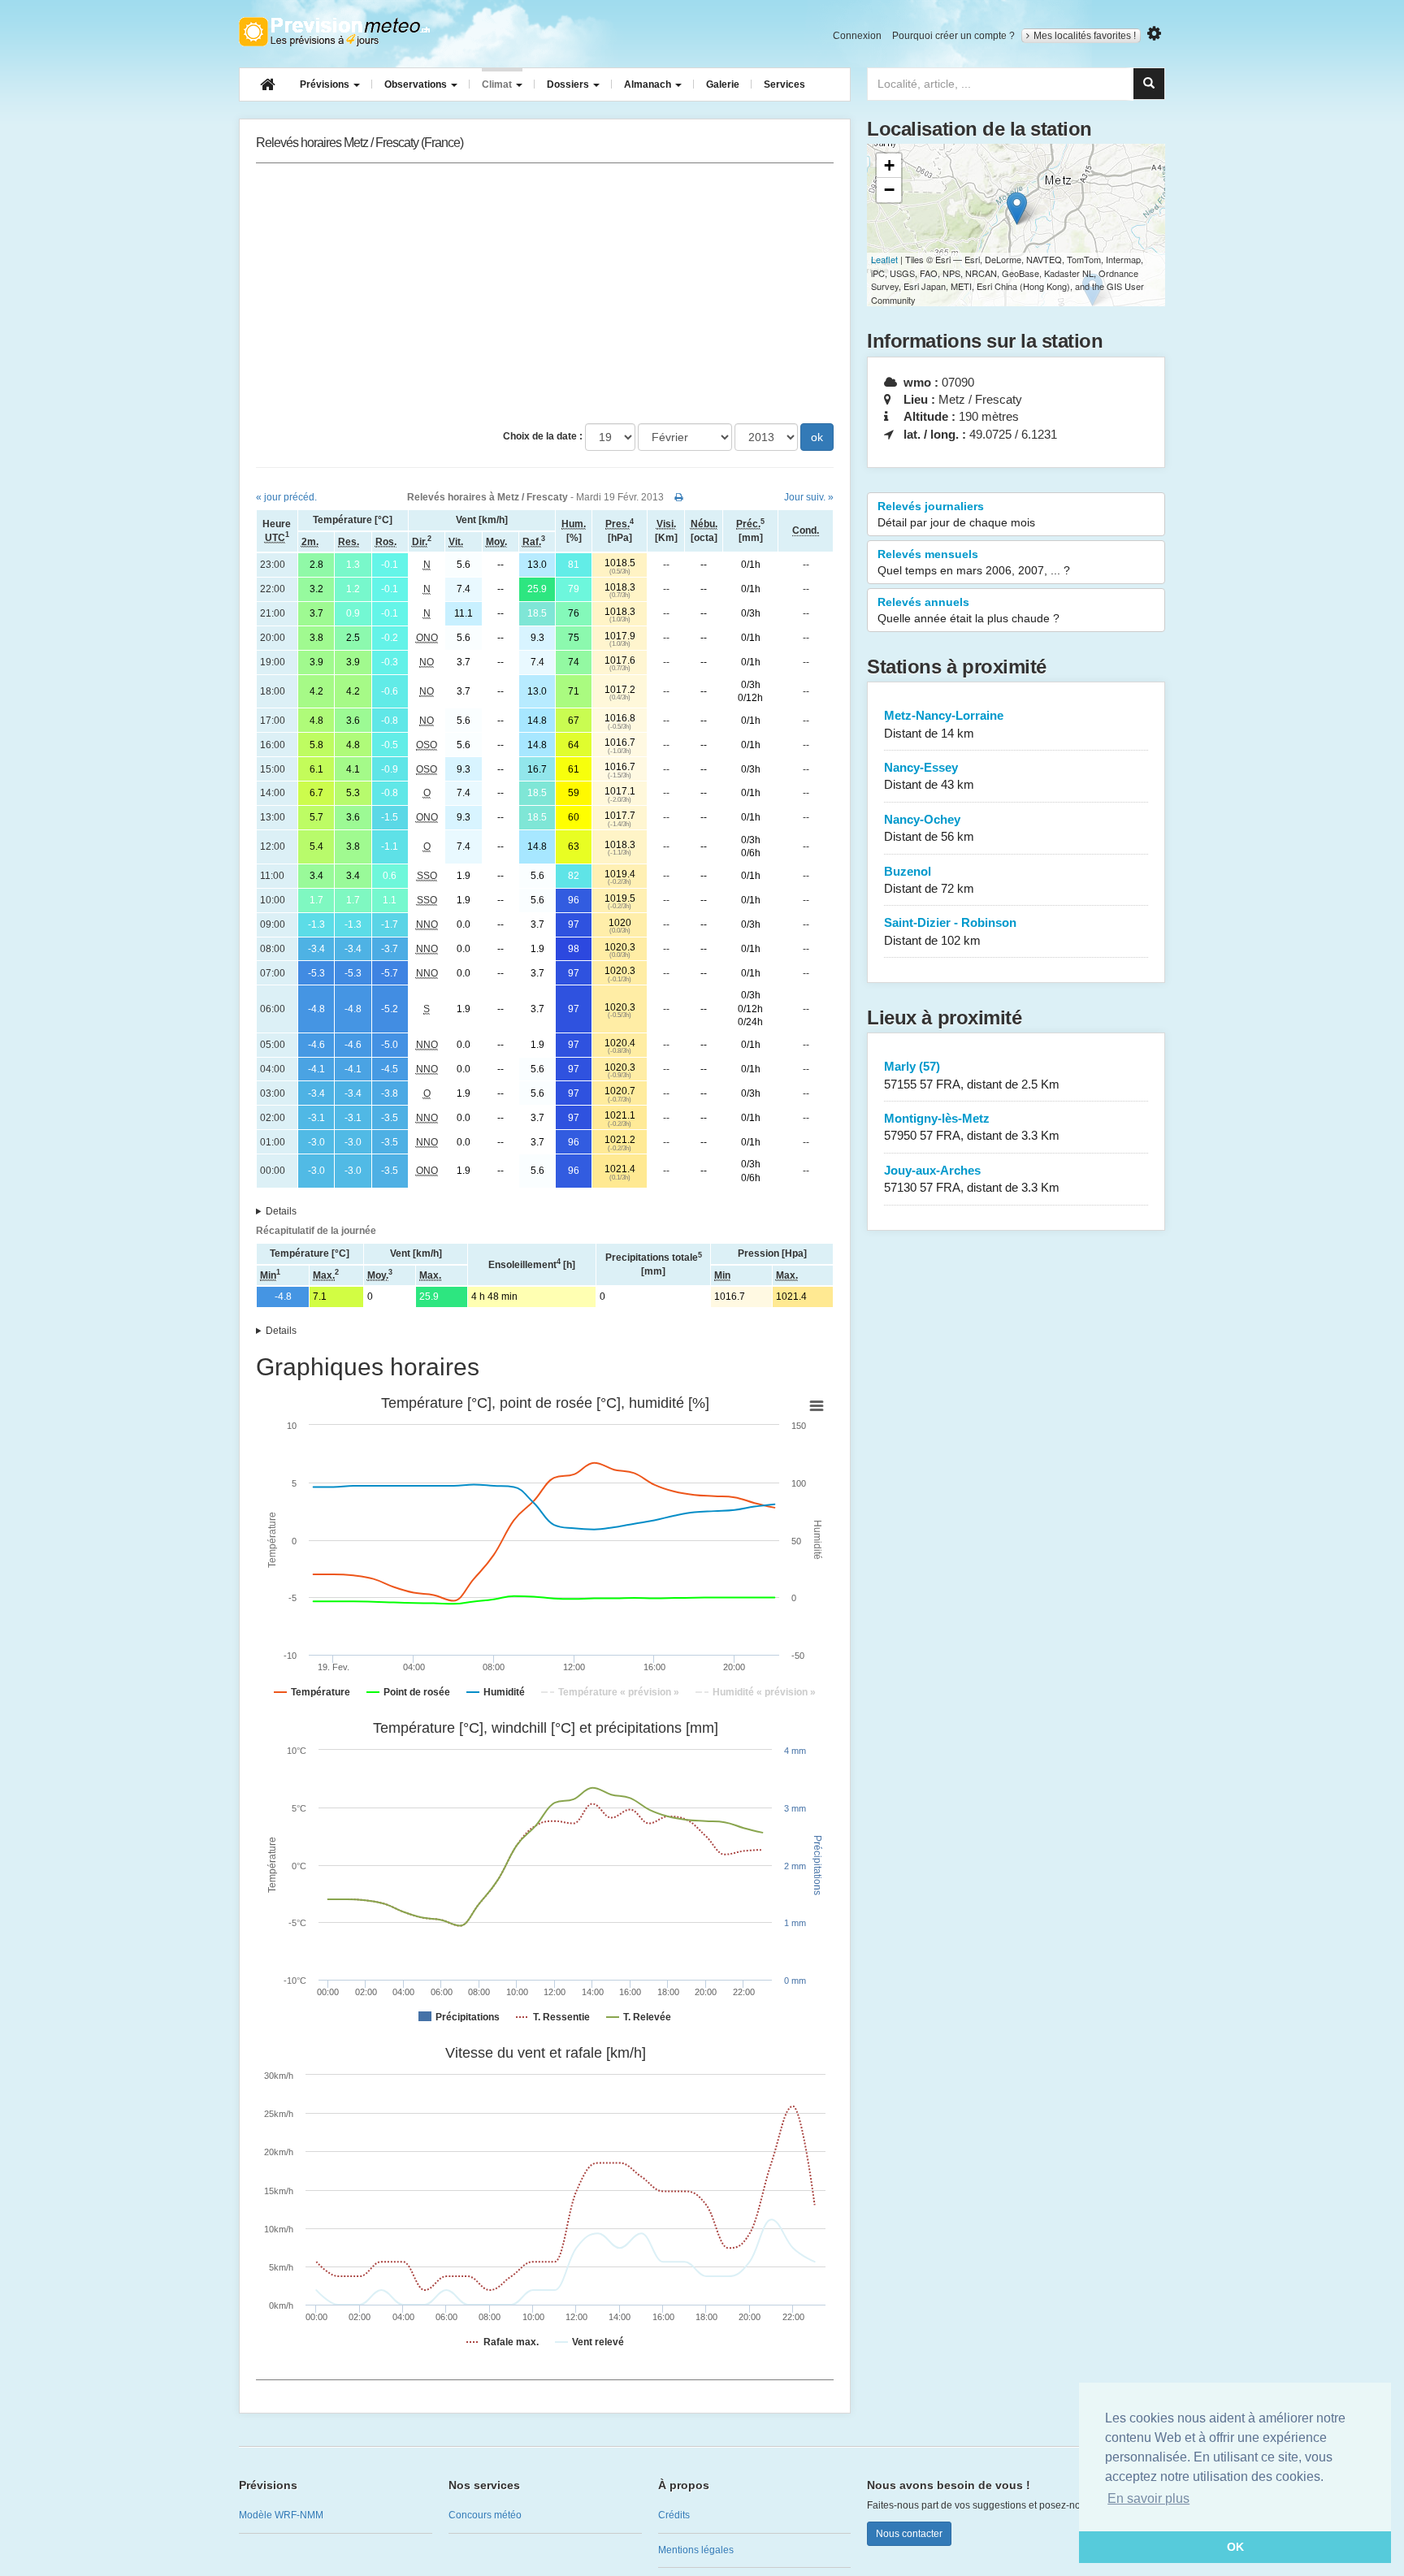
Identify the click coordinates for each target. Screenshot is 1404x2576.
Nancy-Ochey (929, 828)
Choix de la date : (543, 436)
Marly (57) (972, 1075)
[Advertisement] (545, 293)
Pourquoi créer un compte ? (953, 36)
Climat (498, 84)
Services (784, 84)
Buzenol (929, 880)
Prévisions (326, 84)
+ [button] (889, 165)
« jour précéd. (286, 497)
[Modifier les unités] (1154, 34)
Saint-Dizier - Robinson (950, 931)
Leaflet (884, 259)
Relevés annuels (968, 610)
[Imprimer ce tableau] (679, 497)
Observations (417, 84)
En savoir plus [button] (1148, 2498)
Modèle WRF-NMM (281, 2515)
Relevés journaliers (956, 514)
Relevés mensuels (974, 562)
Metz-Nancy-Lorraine (944, 724)
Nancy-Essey (929, 776)
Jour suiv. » (809, 497)
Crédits (674, 2515)
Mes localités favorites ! (1085, 36)
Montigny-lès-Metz (972, 1127)
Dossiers (569, 84)
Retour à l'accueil (334, 32)
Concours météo (485, 2515)
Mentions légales (696, 2550)
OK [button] (1235, 2547)
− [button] (889, 190)
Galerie (723, 84)
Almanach (649, 84)
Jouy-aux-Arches (972, 1179)
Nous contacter (909, 2534)
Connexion (857, 36)
